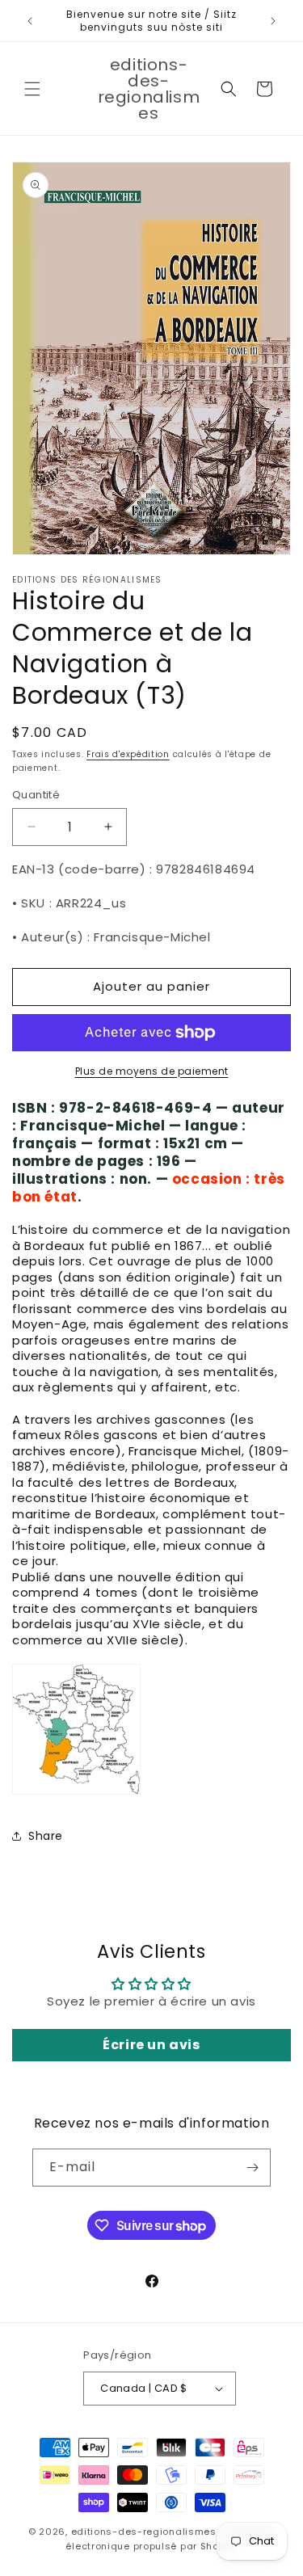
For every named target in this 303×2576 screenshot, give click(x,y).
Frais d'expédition (128, 754)
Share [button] (46, 1836)
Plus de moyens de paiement (152, 1071)
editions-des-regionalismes (144, 2532)
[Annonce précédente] (30, 21)
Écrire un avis (151, 2045)
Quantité (36, 795)
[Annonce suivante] (273, 21)
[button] (32, 89)
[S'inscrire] (252, 2168)
